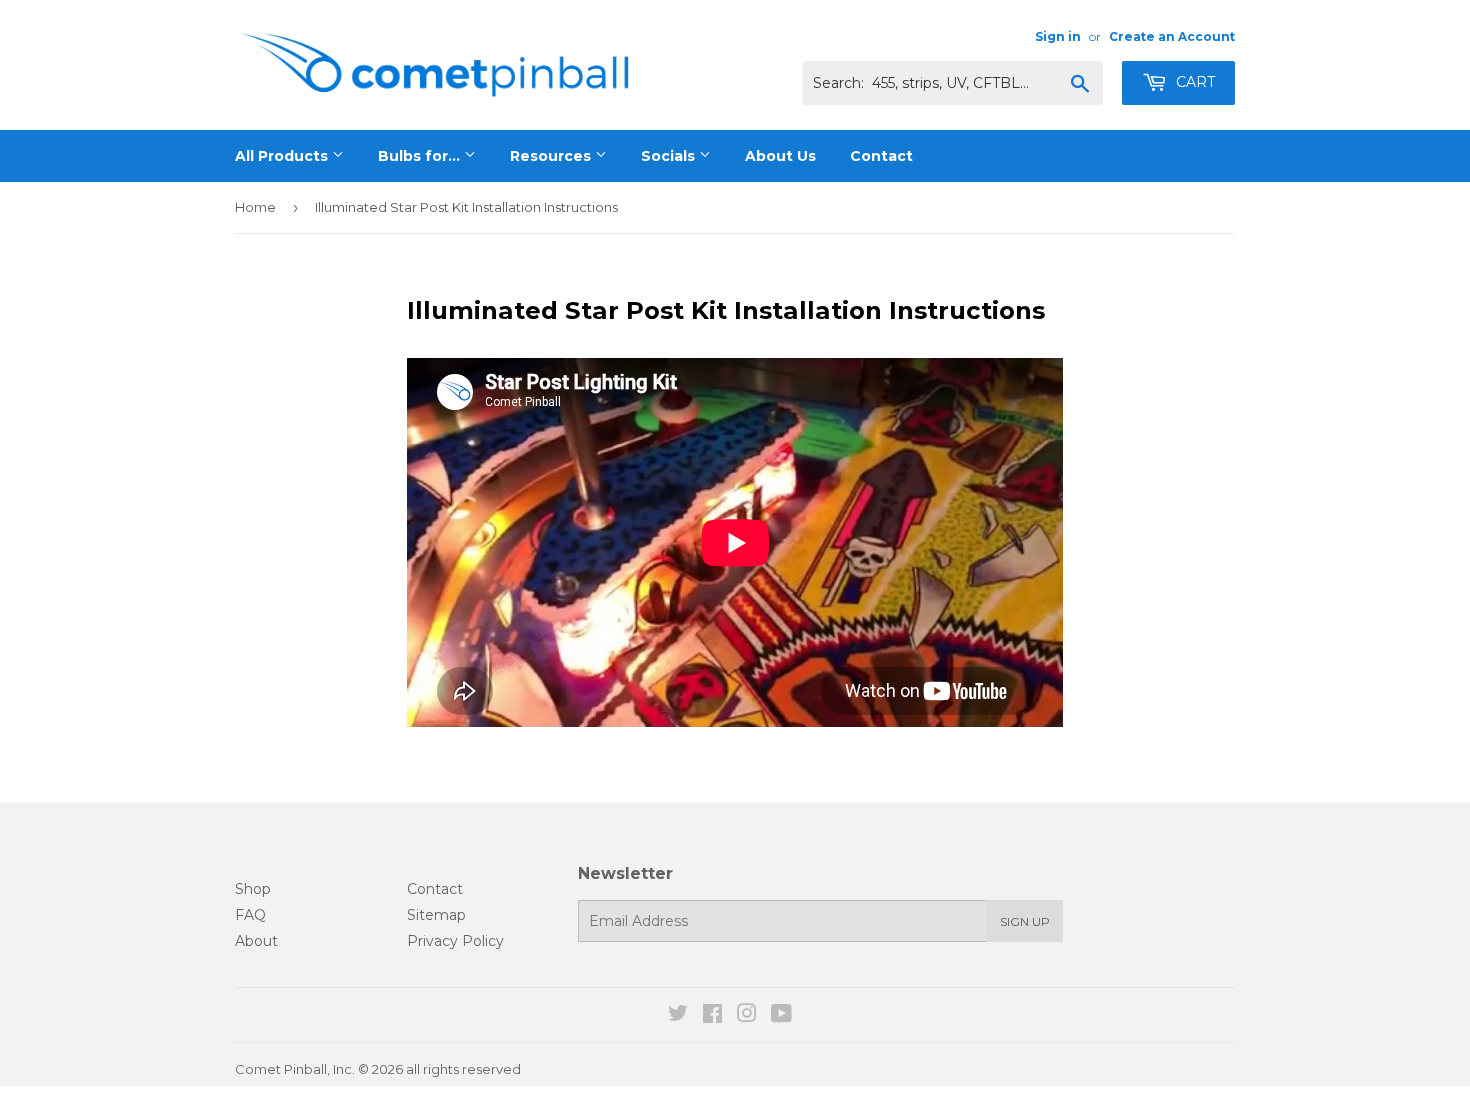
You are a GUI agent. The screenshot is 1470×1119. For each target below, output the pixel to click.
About (256, 941)
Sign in (1058, 36)
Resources (552, 156)
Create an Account (1172, 36)
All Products (283, 156)
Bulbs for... (421, 156)
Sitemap (436, 915)
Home (255, 207)
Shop (253, 889)
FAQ (250, 915)
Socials (670, 156)
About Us (780, 156)
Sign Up (1025, 921)
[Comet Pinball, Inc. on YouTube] (781, 1016)
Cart (1193, 82)
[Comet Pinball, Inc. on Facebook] (712, 1016)
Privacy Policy (455, 941)
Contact (881, 156)
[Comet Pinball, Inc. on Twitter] (678, 1016)
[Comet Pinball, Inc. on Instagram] (747, 1016)
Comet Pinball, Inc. (295, 1069)
